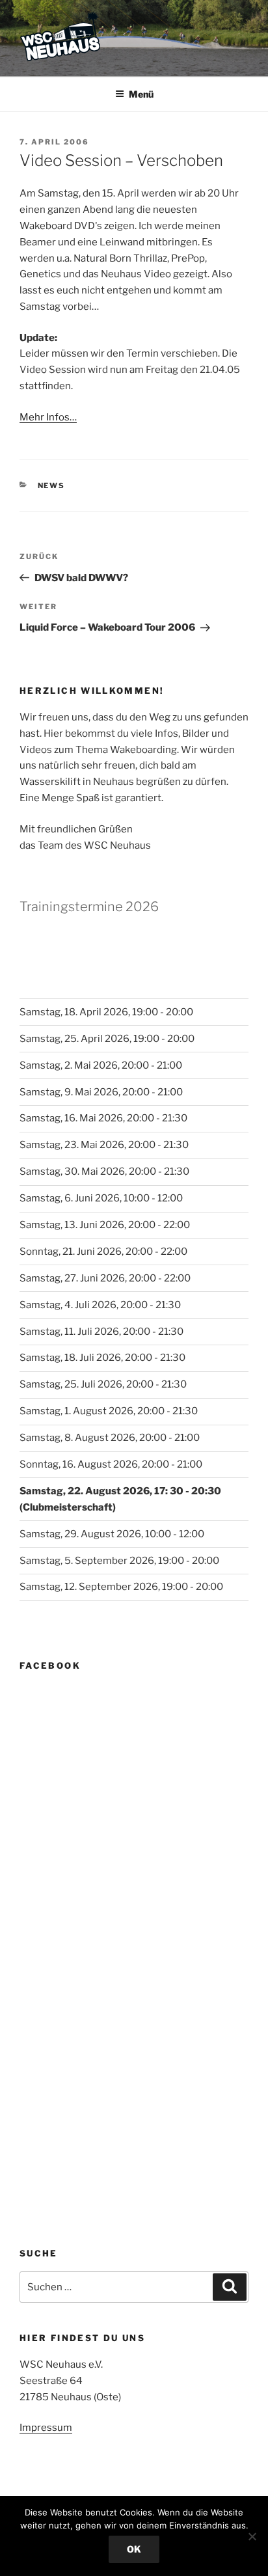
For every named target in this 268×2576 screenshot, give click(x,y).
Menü (141, 94)
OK (134, 2549)
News (52, 486)
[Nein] (252, 2536)
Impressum (46, 2428)
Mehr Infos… (48, 417)
